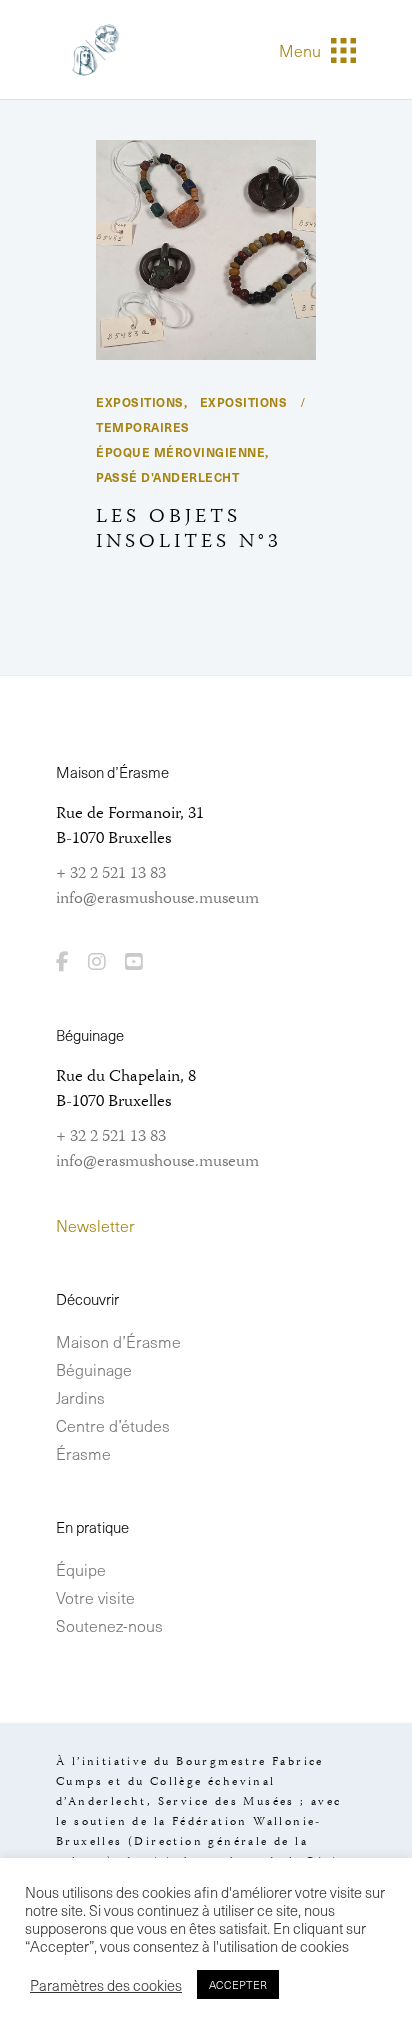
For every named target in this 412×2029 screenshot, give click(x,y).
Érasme (83, 1453)
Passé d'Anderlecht (167, 477)
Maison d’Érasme (118, 1341)
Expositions (140, 402)
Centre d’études (113, 1425)
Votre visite (95, 1597)
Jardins (80, 1397)
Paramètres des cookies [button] (106, 1985)
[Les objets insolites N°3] (206, 250)
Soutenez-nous (109, 1625)
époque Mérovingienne (180, 452)
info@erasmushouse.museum (157, 899)
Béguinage (94, 1369)
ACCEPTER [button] (238, 1984)
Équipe (81, 1569)
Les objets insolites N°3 (189, 530)
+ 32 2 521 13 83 (111, 874)
